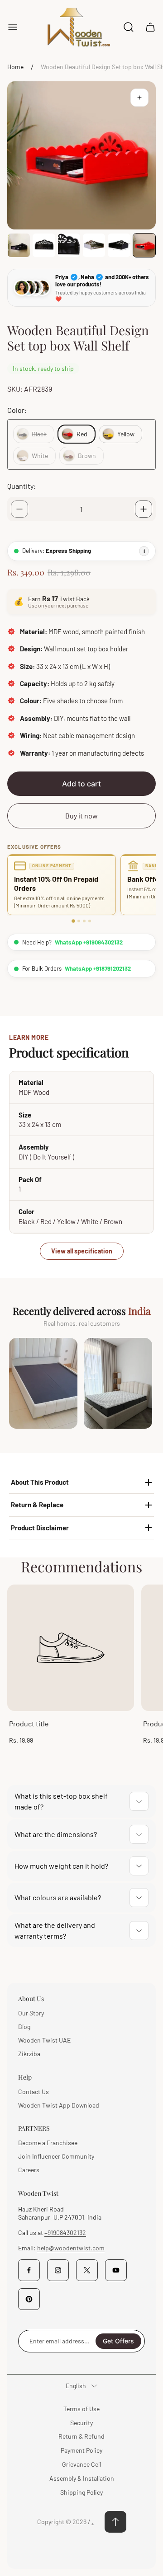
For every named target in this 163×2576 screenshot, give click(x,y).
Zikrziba (29, 2054)
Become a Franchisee (48, 2143)
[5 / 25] (119, 245)
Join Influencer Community (56, 2156)
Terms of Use (81, 2409)
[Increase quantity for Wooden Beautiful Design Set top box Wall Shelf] (144, 509)
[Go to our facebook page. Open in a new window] (29, 2270)
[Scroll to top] (115, 2522)
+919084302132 (65, 2232)
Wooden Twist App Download (59, 2105)
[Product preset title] (71, 1648)
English (76, 2386)
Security (81, 2423)
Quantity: (22, 486)
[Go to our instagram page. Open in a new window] (58, 2270)
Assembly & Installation (82, 2478)
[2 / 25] (44, 245)
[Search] (129, 27)
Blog (24, 2027)
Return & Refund (81, 2436)
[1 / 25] (19, 245)
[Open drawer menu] (13, 27)
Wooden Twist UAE (44, 2040)
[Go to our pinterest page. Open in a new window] (29, 2299)
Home (15, 67)
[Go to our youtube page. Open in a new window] (116, 2270)
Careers (29, 2170)
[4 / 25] (94, 245)
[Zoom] (139, 98)
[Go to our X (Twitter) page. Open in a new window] (87, 2270)
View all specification (82, 1251)
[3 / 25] (69, 245)
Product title (29, 1723)
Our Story (31, 2013)
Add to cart (81, 784)
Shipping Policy (81, 2492)
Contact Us (34, 2092)
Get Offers (118, 2341)
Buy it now (81, 816)
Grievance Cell (81, 2464)
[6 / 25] (144, 245)
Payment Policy (81, 2450)
